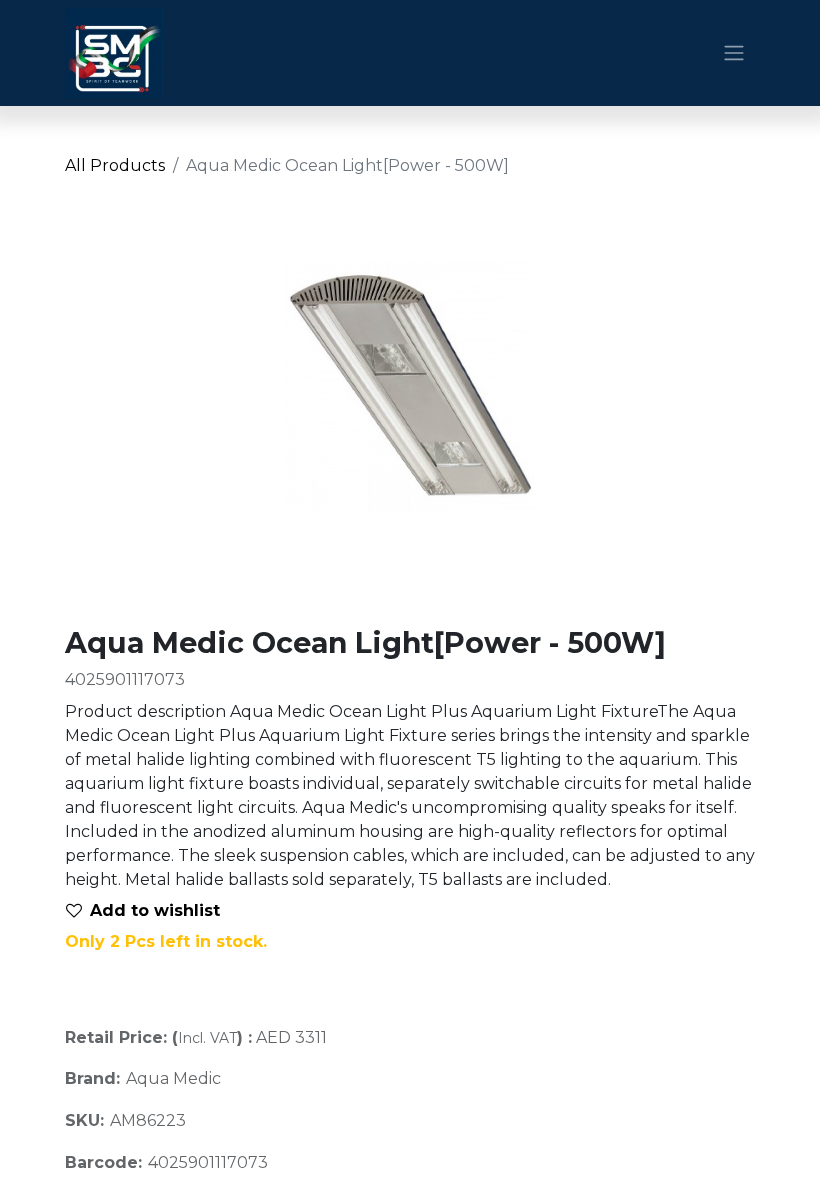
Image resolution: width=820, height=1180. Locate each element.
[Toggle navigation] (734, 53)
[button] (151, 911)
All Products (115, 165)
